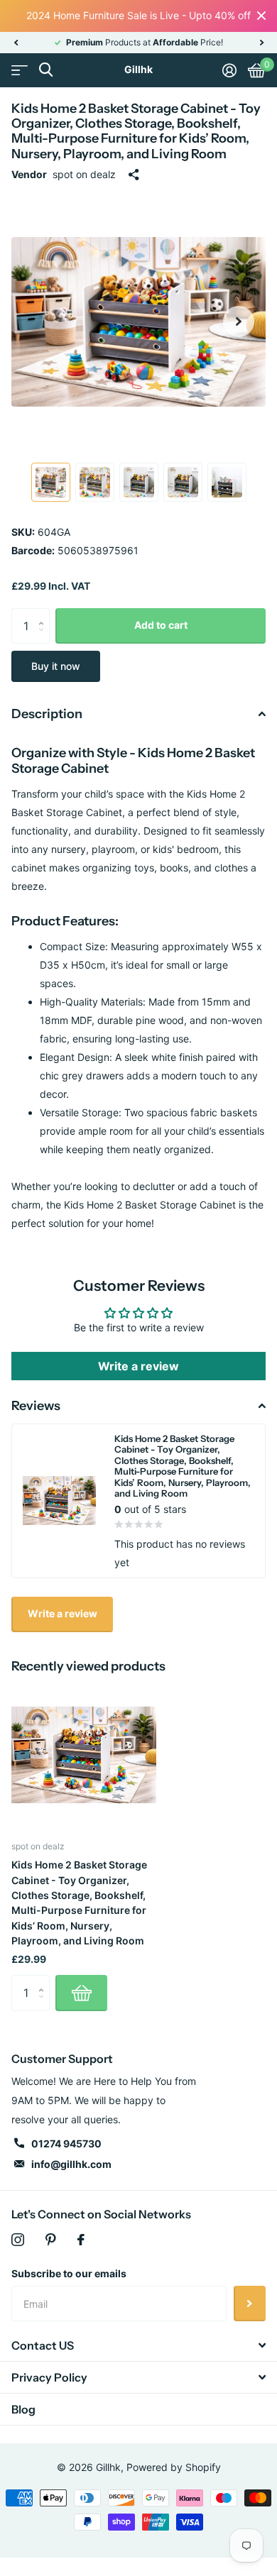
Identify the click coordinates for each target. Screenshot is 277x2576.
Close (261, 16)
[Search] (46, 70)
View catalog (20, 70)
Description (47, 714)
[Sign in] (229, 70)
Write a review (138, 1366)
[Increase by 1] (44, 613)
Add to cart (161, 625)
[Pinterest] (51, 2240)
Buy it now (56, 666)
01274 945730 (66, 2143)
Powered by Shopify (174, 2467)
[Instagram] (18, 2240)
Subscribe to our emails (69, 2273)
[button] (16, 43)
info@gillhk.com (71, 2164)
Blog (23, 2409)
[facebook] (81, 2240)
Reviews (36, 1406)
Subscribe (250, 2303)
